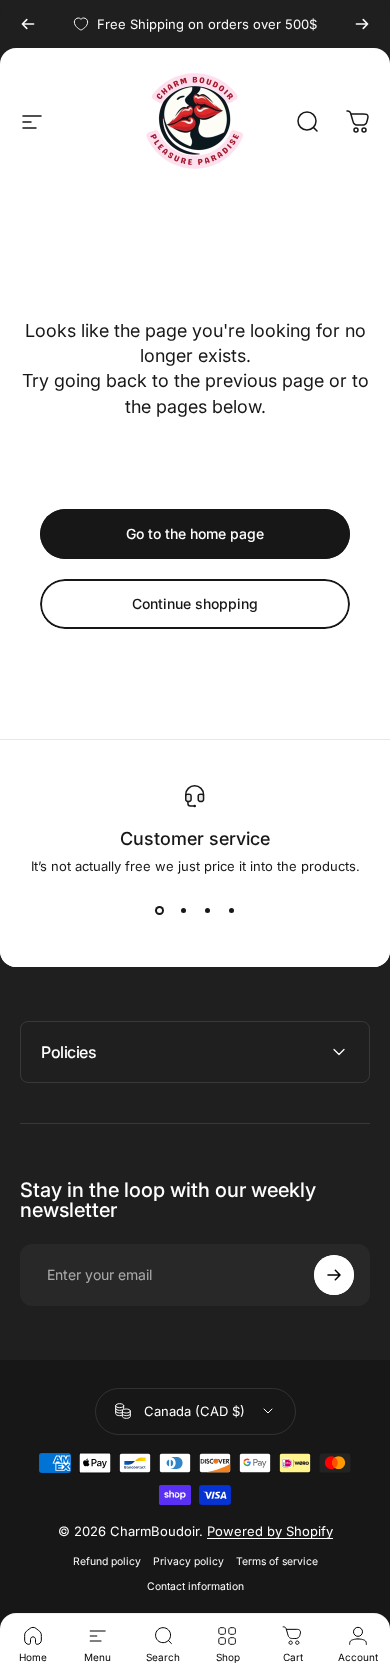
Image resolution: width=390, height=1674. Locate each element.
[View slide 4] (231, 910)
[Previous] (28, 24)
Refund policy (107, 1561)
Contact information (195, 1586)
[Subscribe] (334, 1275)
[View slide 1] (159, 910)
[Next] (362, 24)
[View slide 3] (207, 910)
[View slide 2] (183, 910)
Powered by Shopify (270, 1531)
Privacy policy (188, 1561)
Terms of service (277, 1561)
